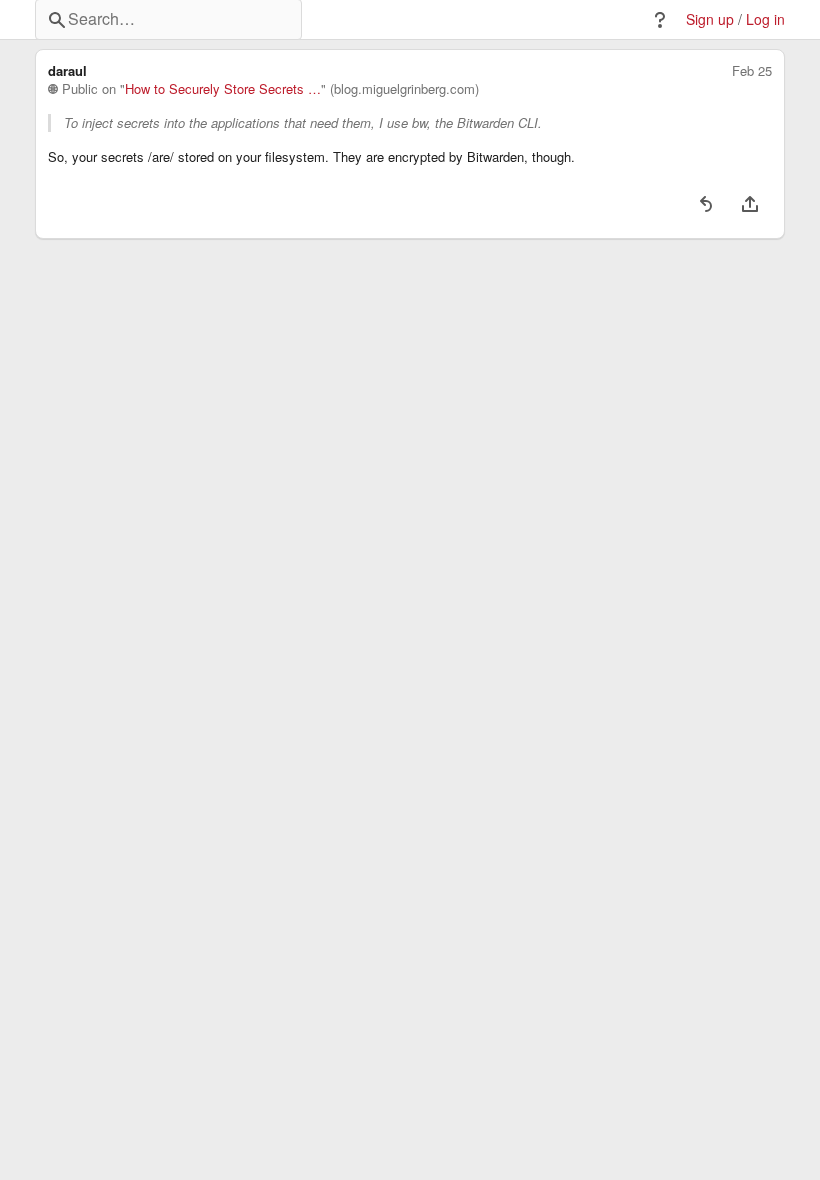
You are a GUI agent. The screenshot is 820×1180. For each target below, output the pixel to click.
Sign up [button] (710, 19)
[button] (660, 20)
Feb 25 (752, 71)
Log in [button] (765, 19)
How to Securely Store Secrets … (223, 89)
